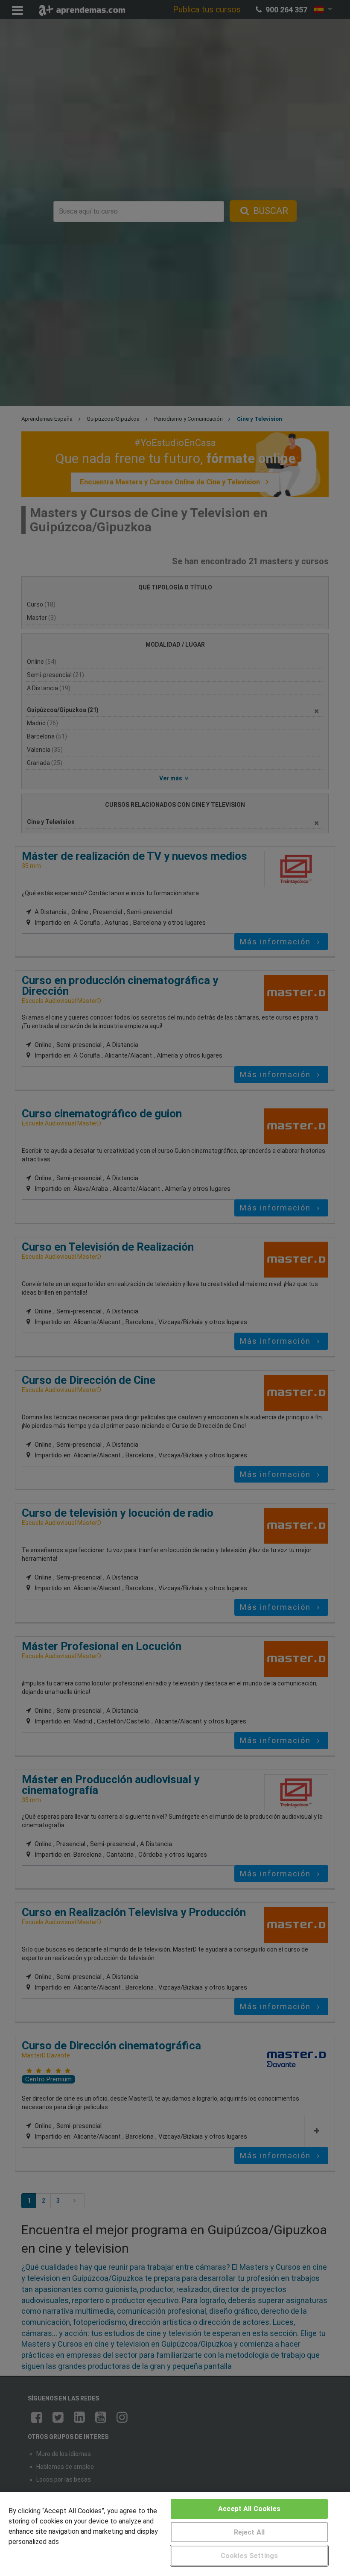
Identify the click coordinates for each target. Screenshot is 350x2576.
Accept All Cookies (249, 2509)
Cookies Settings (249, 2556)
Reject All (249, 2532)
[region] (175, 2534)
